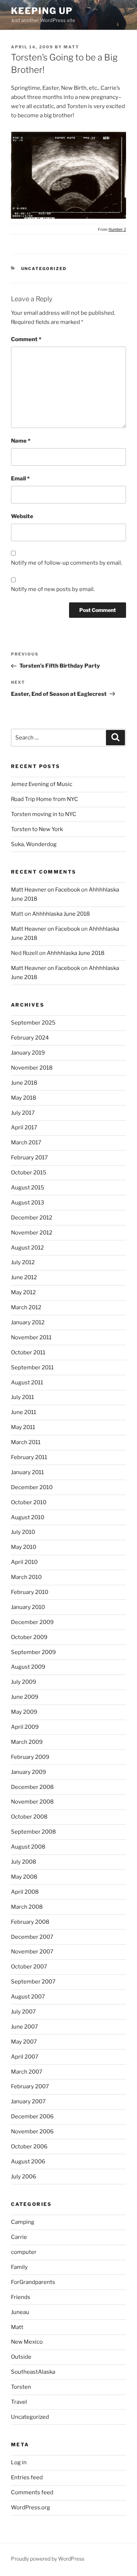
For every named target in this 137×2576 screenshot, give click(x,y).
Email (20, 479)
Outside (21, 2357)
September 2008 (33, 1832)
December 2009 (32, 1622)
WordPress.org (31, 2507)
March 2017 (26, 1143)
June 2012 (24, 1277)
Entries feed (27, 2477)
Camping (23, 2222)
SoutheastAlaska (33, 2372)
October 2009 (29, 1637)
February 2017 (29, 1158)
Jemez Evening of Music (42, 784)
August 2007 (28, 1997)
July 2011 (22, 1397)
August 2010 (28, 1517)
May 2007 (24, 2042)
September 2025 (33, 1023)
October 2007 (29, 1967)
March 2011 (26, 1442)
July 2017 (23, 1113)
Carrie (19, 2237)
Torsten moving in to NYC (44, 814)
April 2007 (25, 2057)
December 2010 (32, 1487)
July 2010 (23, 1532)
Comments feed (32, 2492)
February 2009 (30, 1757)
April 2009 (25, 1727)
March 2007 (27, 2072)
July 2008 (24, 1862)
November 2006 (32, 2132)
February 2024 (30, 1038)
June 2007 (24, 2027)
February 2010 (30, 1592)
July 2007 (23, 2012)
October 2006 (29, 2147)
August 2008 (28, 1847)
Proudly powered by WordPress (48, 2559)
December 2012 (32, 1218)
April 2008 (25, 1892)
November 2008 (32, 1802)
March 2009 (27, 1742)
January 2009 (28, 1772)
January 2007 (28, 2101)
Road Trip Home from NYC (45, 799)
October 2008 (29, 1817)
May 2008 (24, 1877)
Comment (26, 339)
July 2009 (24, 1682)
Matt (71, 47)
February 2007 (30, 2086)
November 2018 (32, 1068)
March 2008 (27, 1907)
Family (19, 2267)
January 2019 (28, 1053)
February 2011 (29, 1457)
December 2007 (32, 1937)
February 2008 (30, 1922)
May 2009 (24, 1712)
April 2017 (24, 1128)
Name (21, 441)
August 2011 (27, 1383)
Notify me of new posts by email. (53, 589)
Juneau (20, 2312)
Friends (21, 2297)
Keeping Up (42, 11)
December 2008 (32, 1787)
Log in (19, 2462)
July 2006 (24, 2177)
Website (22, 516)
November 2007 (32, 1952)
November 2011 (31, 1337)
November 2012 (32, 1233)
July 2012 (23, 1262)
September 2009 (33, 1652)
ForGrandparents (33, 2282)
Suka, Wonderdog (34, 844)
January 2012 (28, 1322)
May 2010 (24, 1547)
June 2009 (25, 1697)
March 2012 (26, 1307)
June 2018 (24, 1083)
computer (24, 2252)
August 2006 (28, 2162)
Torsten (21, 2387)
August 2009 (28, 1667)
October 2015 (29, 1173)
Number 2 (117, 229)
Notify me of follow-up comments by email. (66, 563)
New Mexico (27, 2342)
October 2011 (28, 1352)
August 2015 (28, 1188)
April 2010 (24, 1562)
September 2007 (33, 1982)
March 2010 (26, 1577)
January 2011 (27, 1472)
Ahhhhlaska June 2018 (61, 914)
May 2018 (24, 1098)
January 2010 (28, 1607)
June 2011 (24, 1412)
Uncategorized (44, 269)
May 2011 (23, 1427)
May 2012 (23, 1292)
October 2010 (29, 1502)
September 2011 (32, 1368)
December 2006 (32, 2116)
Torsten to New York (37, 829)
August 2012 (27, 1248)
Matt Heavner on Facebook (45, 890)
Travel (19, 2402)
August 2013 (28, 1203)
